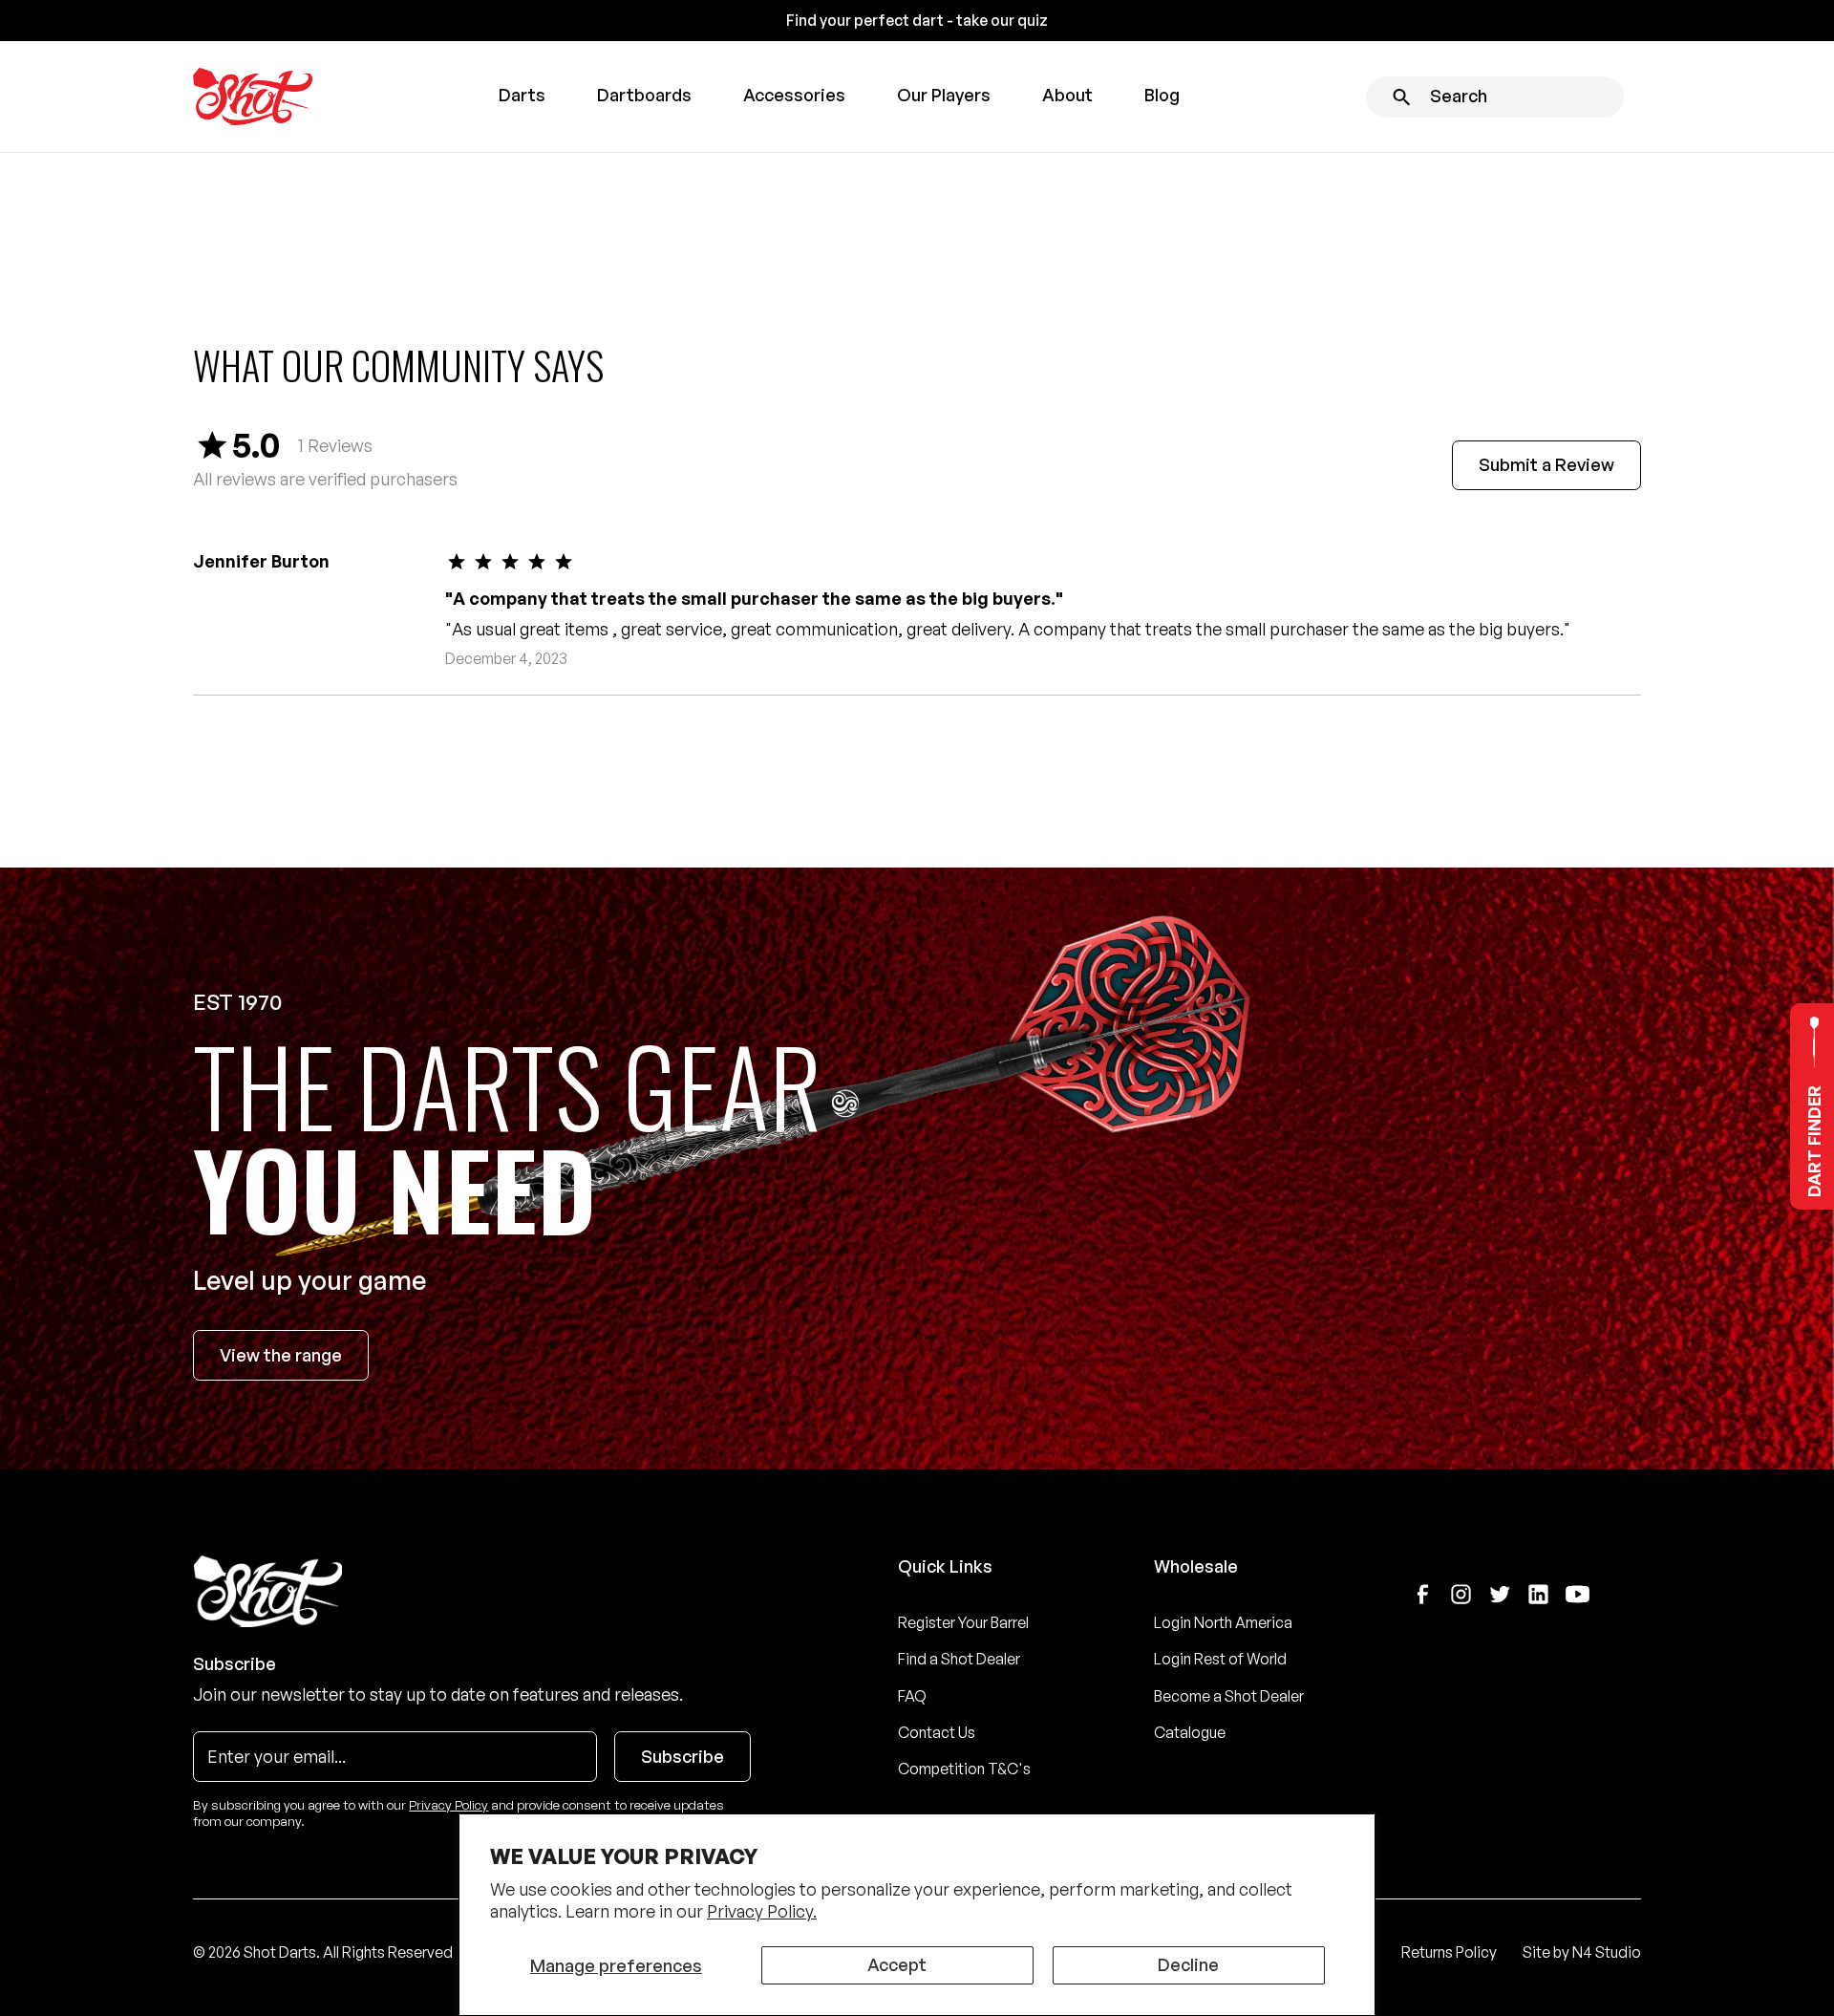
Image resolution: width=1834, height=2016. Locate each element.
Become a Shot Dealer (1229, 1696)
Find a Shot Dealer (959, 1659)
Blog (1162, 95)
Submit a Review (1546, 464)
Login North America (1223, 1622)
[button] (522, 97)
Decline (1188, 1964)
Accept (897, 1964)
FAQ (912, 1696)
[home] (253, 97)
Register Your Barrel (963, 1622)
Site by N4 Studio (1582, 1952)
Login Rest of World (1220, 1659)
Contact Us (937, 1732)
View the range (281, 1355)
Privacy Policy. (762, 1911)
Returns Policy (1449, 1952)
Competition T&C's (964, 1769)
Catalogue (1190, 1732)
